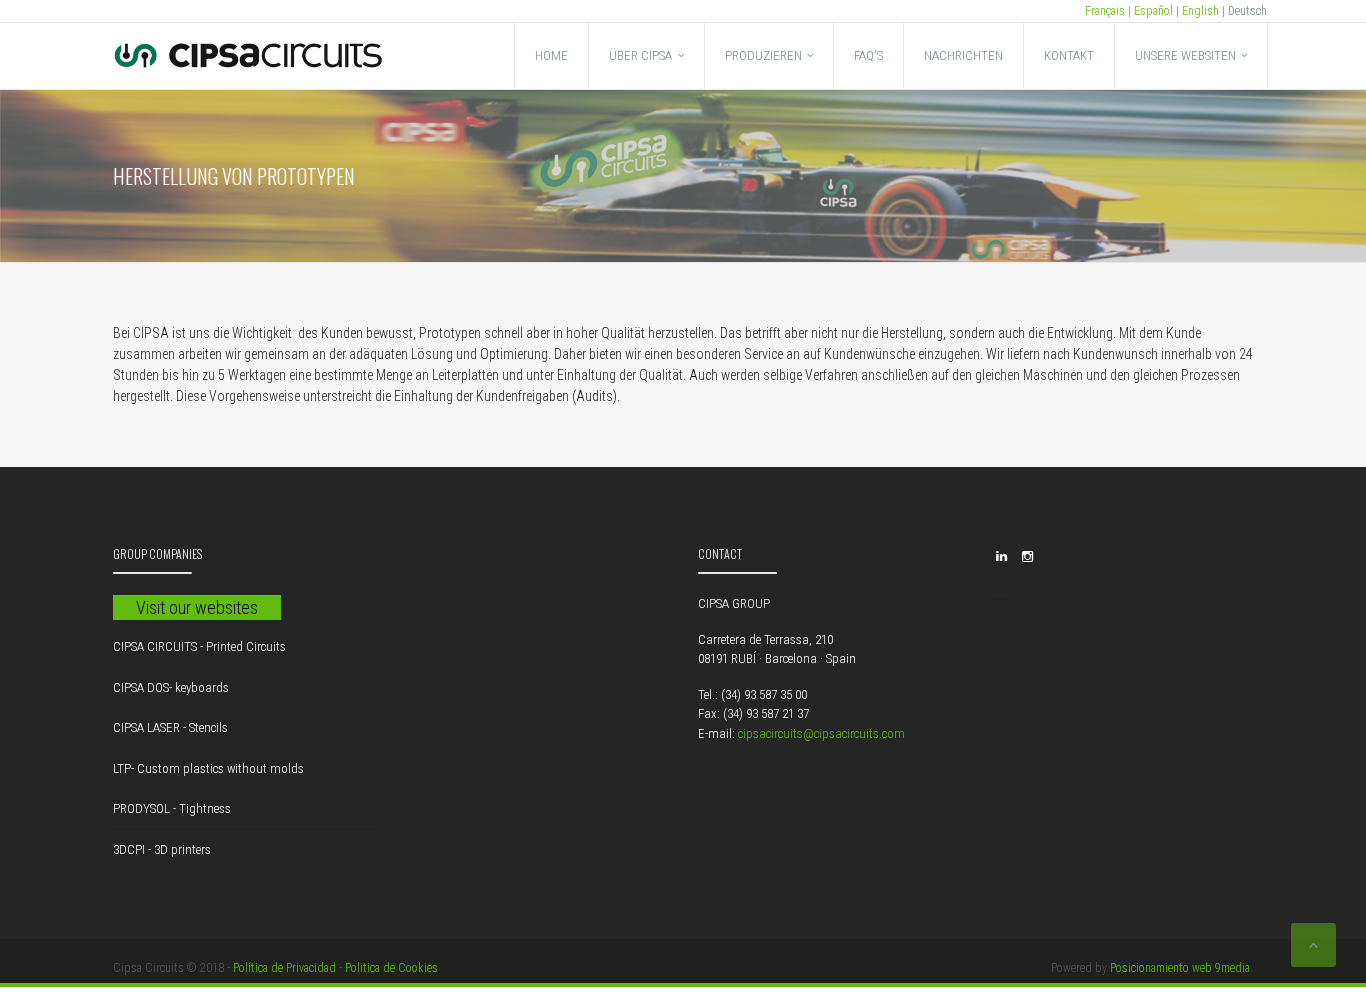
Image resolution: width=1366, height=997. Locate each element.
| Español (1149, 11)
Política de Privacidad (284, 968)
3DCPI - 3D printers (162, 849)
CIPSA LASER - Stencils (170, 727)
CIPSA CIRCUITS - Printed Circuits (199, 646)
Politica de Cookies (391, 968)
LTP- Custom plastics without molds (208, 768)
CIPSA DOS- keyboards (171, 687)
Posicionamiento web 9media (1180, 968)
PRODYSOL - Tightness (172, 808)
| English (1196, 11)
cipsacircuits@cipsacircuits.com (821, 733)
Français (1105, 11)
